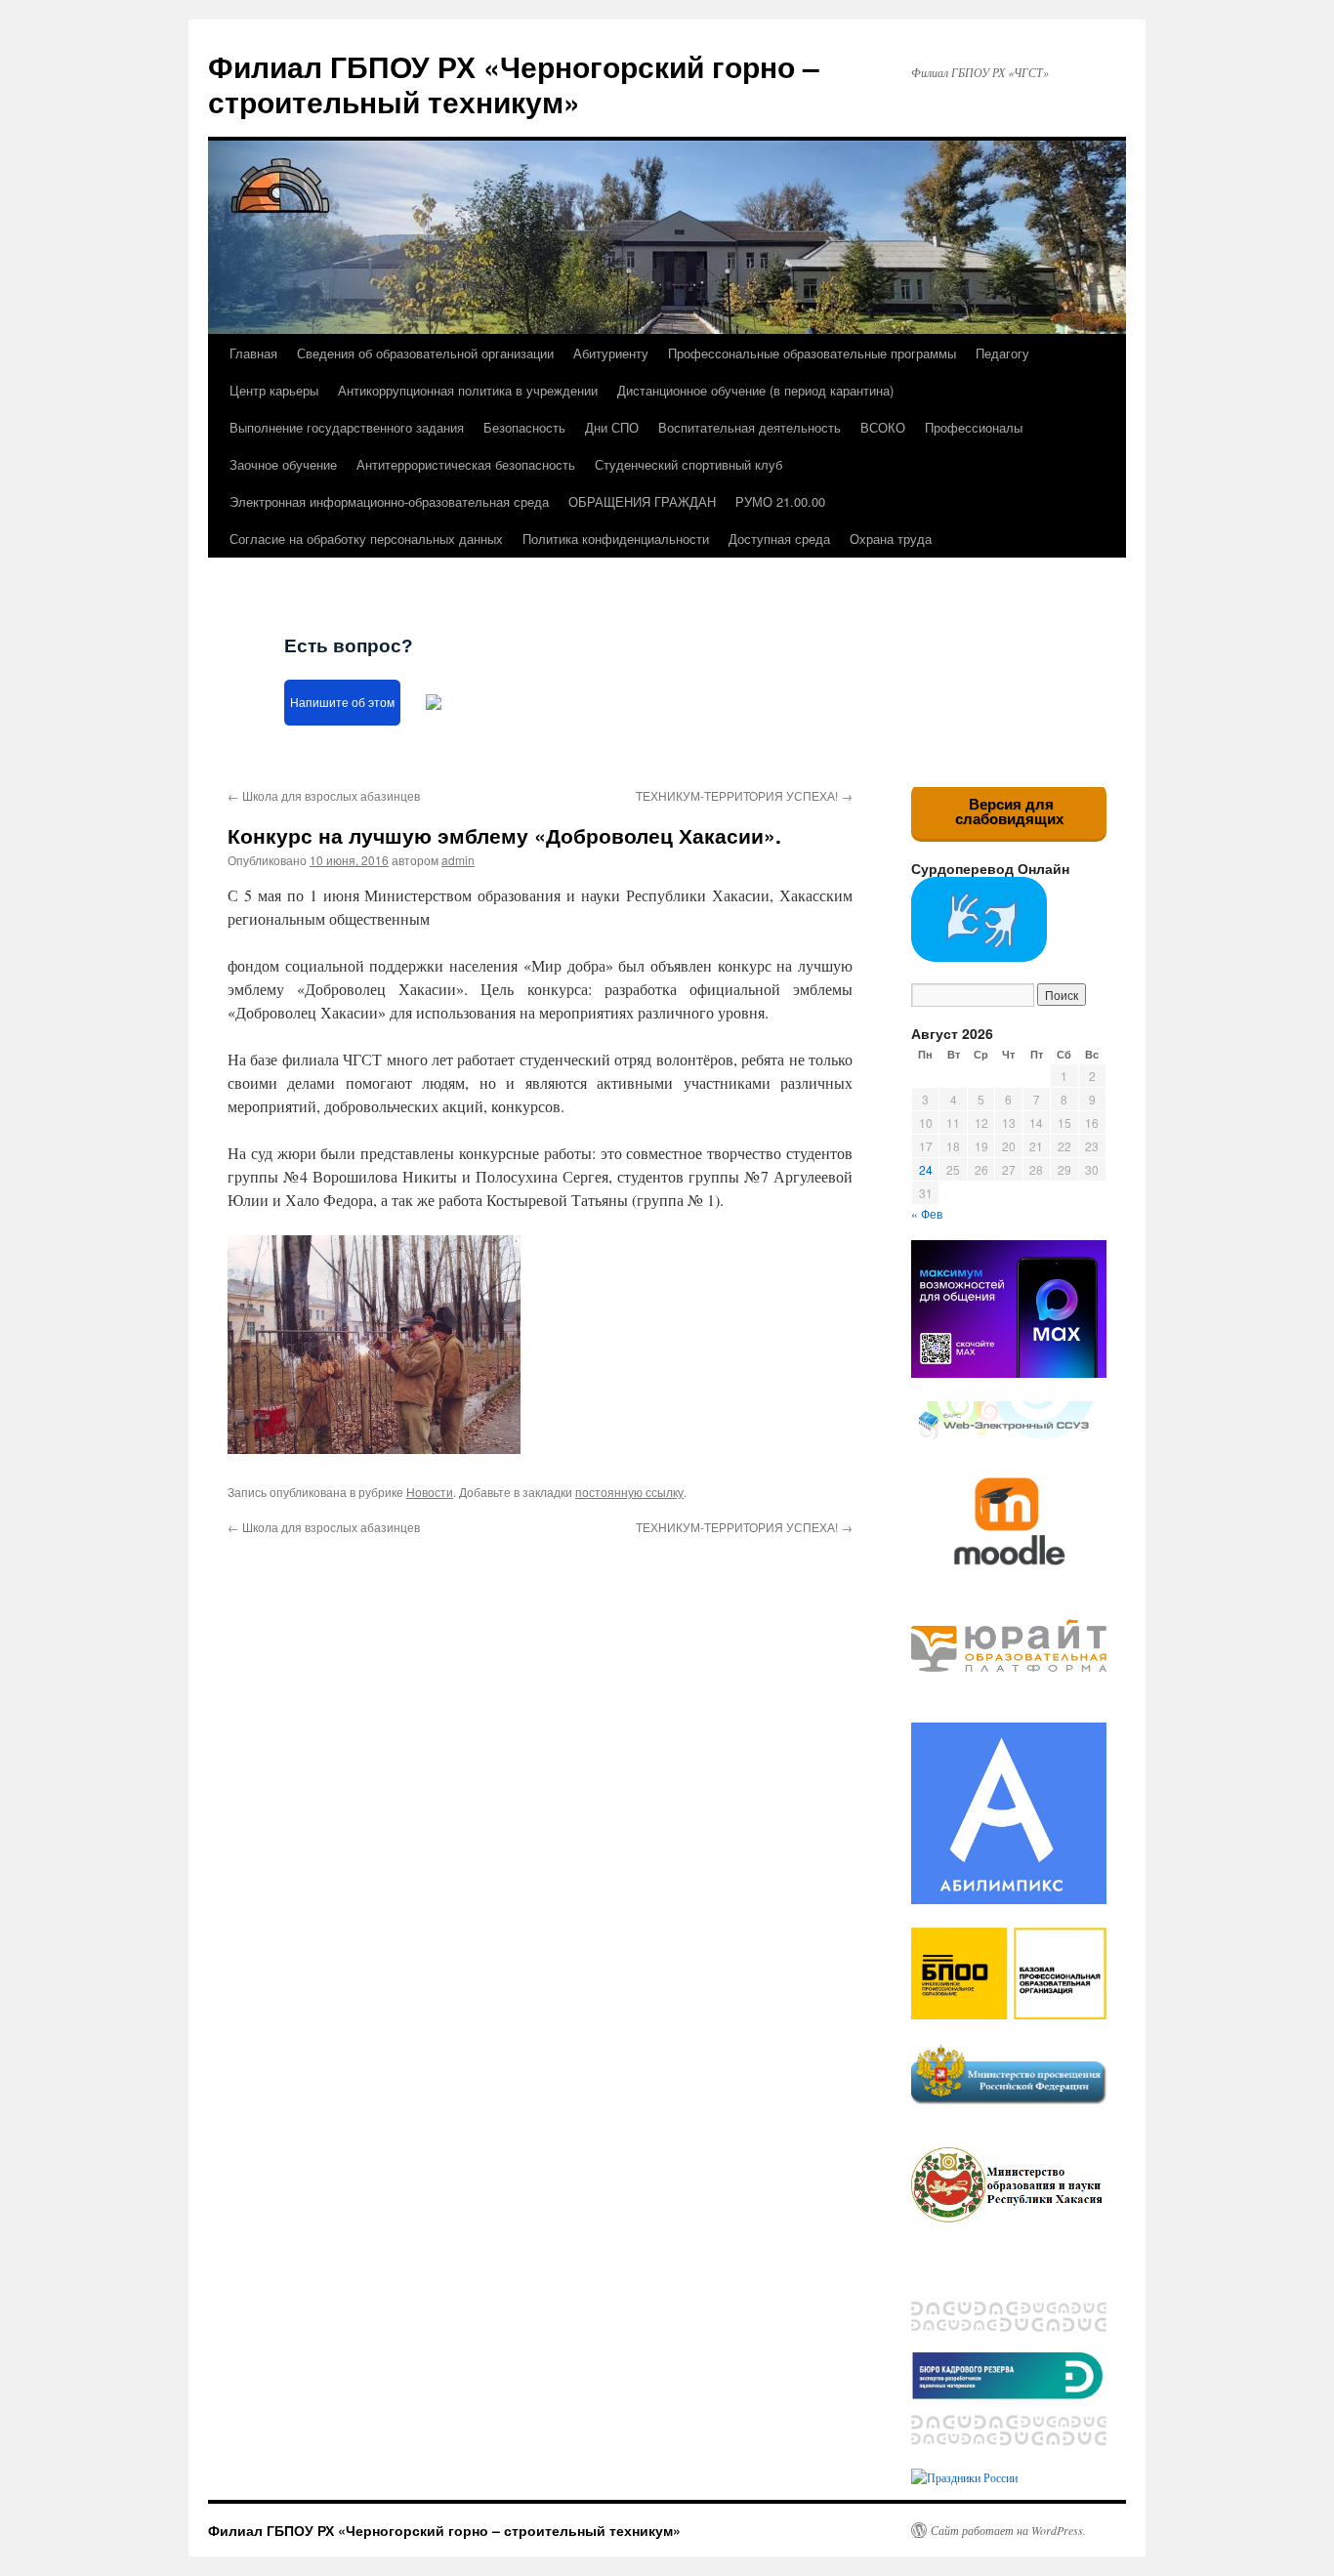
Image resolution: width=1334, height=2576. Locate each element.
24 (926, 1169)
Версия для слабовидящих (1009, 811)
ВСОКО (883, 427)
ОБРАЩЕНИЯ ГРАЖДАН (642, 501)
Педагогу (1002, 353)
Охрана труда (891, 539)
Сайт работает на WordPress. (1008, 2530)
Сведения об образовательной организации (425, 353)
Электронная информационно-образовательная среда (389, 501)
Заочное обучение (283, 464)
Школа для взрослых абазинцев (324, 795)
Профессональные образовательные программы (812, 353)
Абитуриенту (611, 353)
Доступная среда (779, 539)
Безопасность (524, 427)
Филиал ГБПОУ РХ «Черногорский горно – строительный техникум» (514, 83)
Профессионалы (974, 427)
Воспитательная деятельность (750, 427)
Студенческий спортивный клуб (688, 464)
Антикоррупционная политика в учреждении (468, 390)
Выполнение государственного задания (347, 427)
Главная (253, 353)
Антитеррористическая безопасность (466, 464)
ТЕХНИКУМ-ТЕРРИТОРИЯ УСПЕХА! (744, 795)
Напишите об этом (342, 703)
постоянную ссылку (629, 1492)
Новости (430, 1492)
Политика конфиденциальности (616, 539)
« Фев (927, 1213)
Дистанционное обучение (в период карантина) (755, 390)
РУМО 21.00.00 (780, 501)
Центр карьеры (274, 390)
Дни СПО (612, 427)
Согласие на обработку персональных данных (366, 539)
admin (458, 860)
